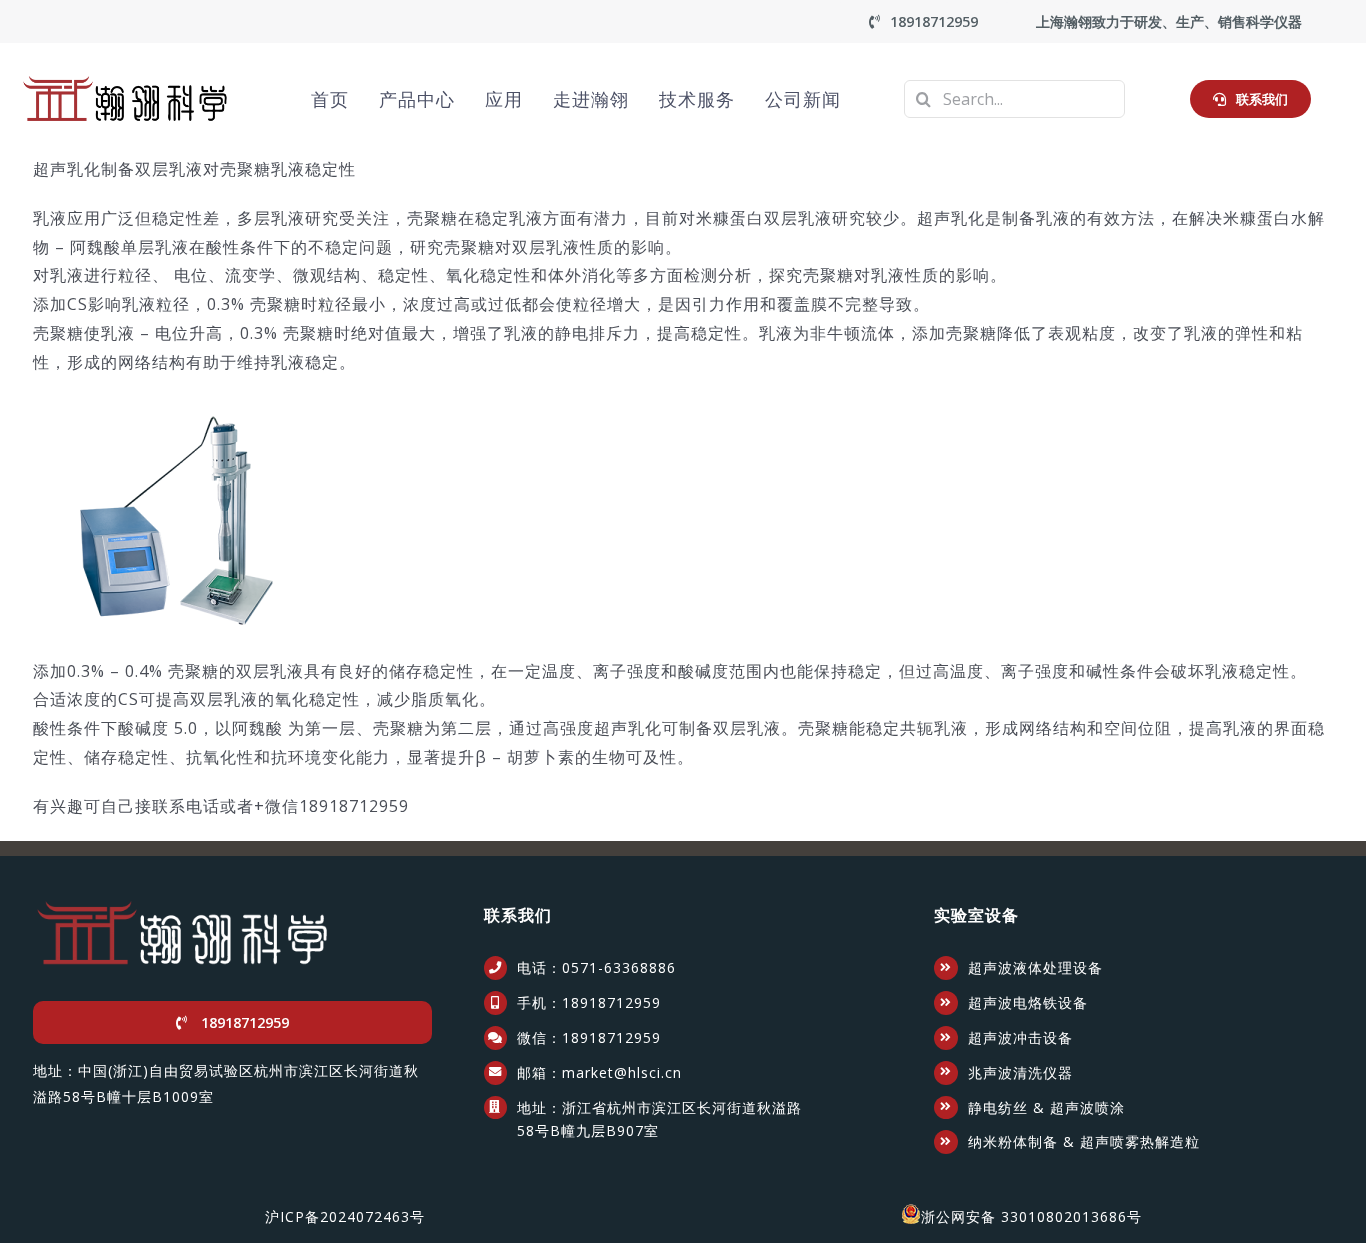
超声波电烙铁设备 (1028, 1002)
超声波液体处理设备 (1035, 967)
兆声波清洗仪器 (1020, 1072)
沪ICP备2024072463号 (345, 1216)
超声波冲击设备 (1020, 1037)
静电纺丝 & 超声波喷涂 (1046, 1107)
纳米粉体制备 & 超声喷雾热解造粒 (1084, 1141)
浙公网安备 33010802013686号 (1031, 1216)
